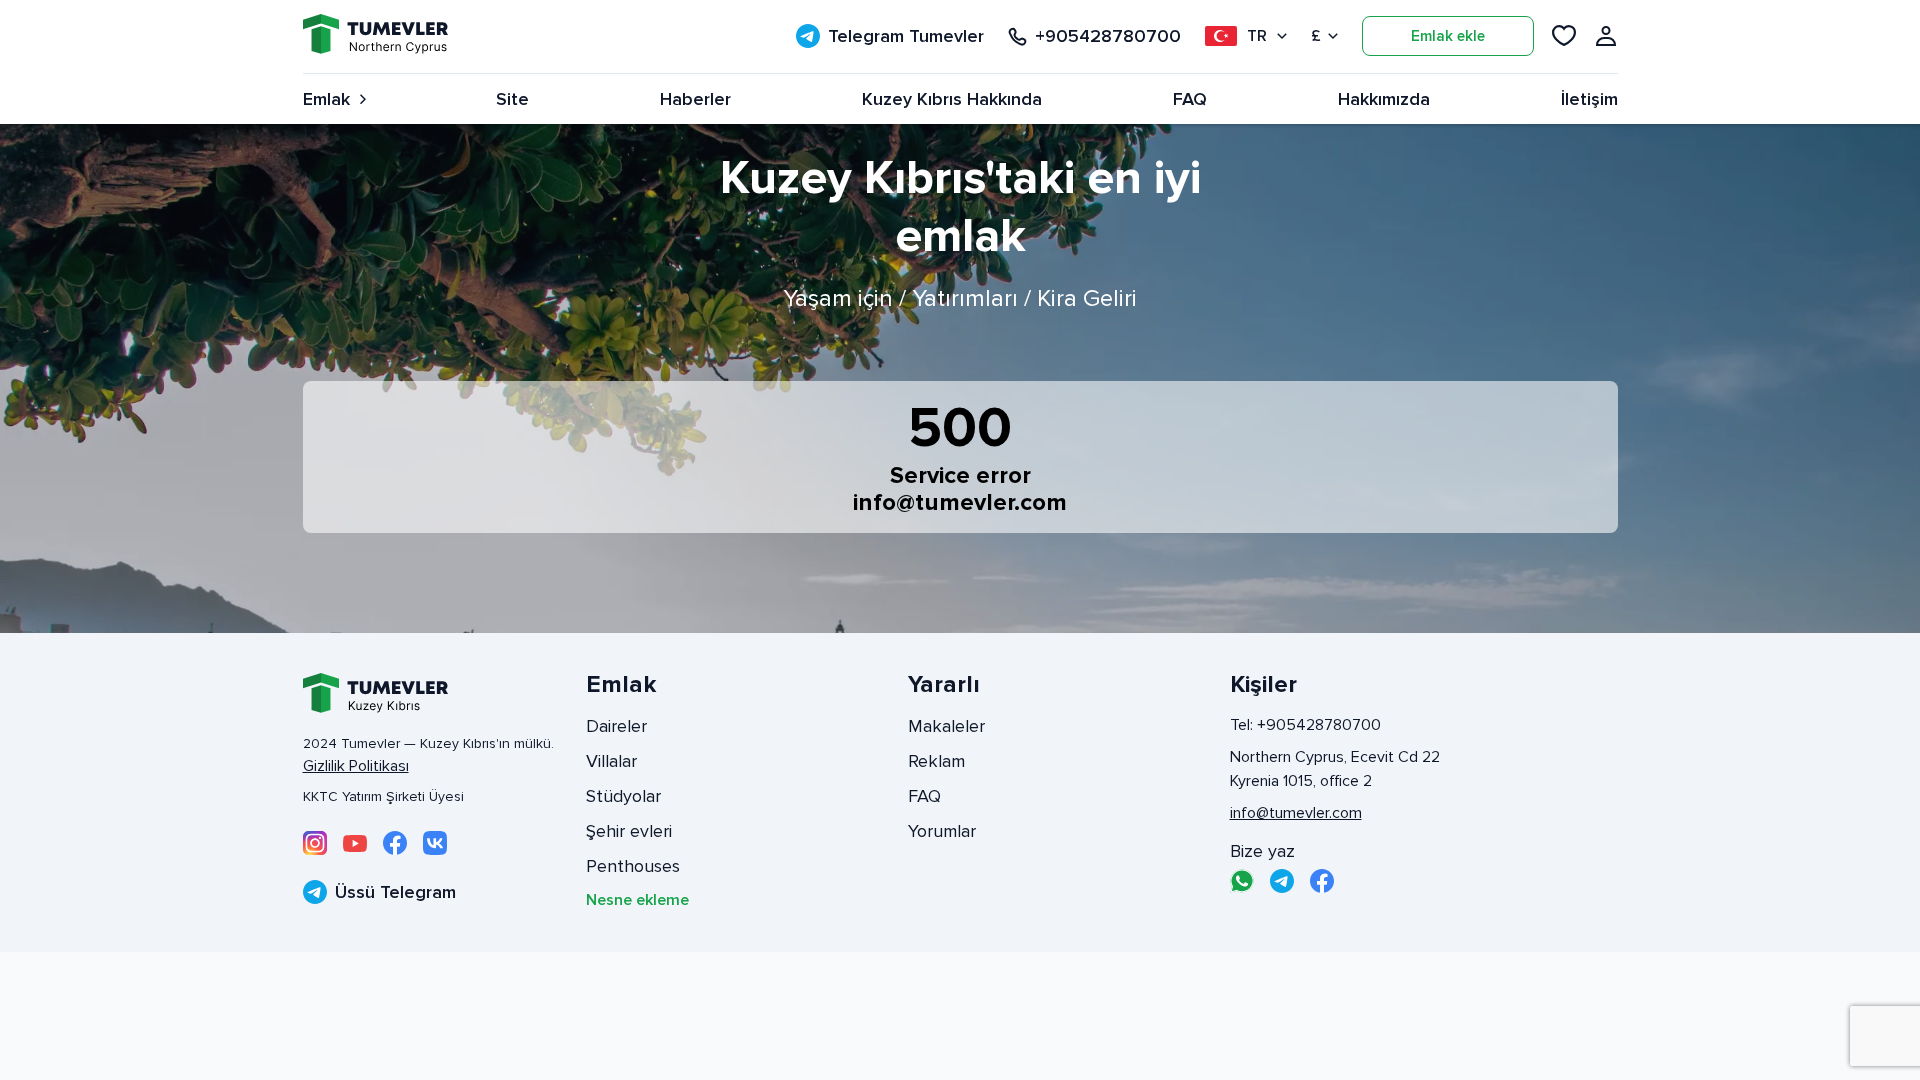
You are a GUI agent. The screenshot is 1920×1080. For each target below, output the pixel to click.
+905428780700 (1108, 36)
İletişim (1589, 99)
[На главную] (375, 36)
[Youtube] (355, 843)
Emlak (326, 99)
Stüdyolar (623, 796)
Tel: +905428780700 (1305, 725)
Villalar (611, 761)
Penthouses (633, 866)
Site (512, 99)
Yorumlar (942, 831)
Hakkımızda (1384, 99)
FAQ (1190, 99)
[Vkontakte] (435, 843)
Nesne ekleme (637, 900)
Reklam (936, 761)
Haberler (695, 99)
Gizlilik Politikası (356, 766)
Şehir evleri (629, 831)
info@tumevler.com (960, 502)
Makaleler (946, 726)
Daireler (616, 726)
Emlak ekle (1448, 36)
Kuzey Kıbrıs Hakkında (952, 99)
